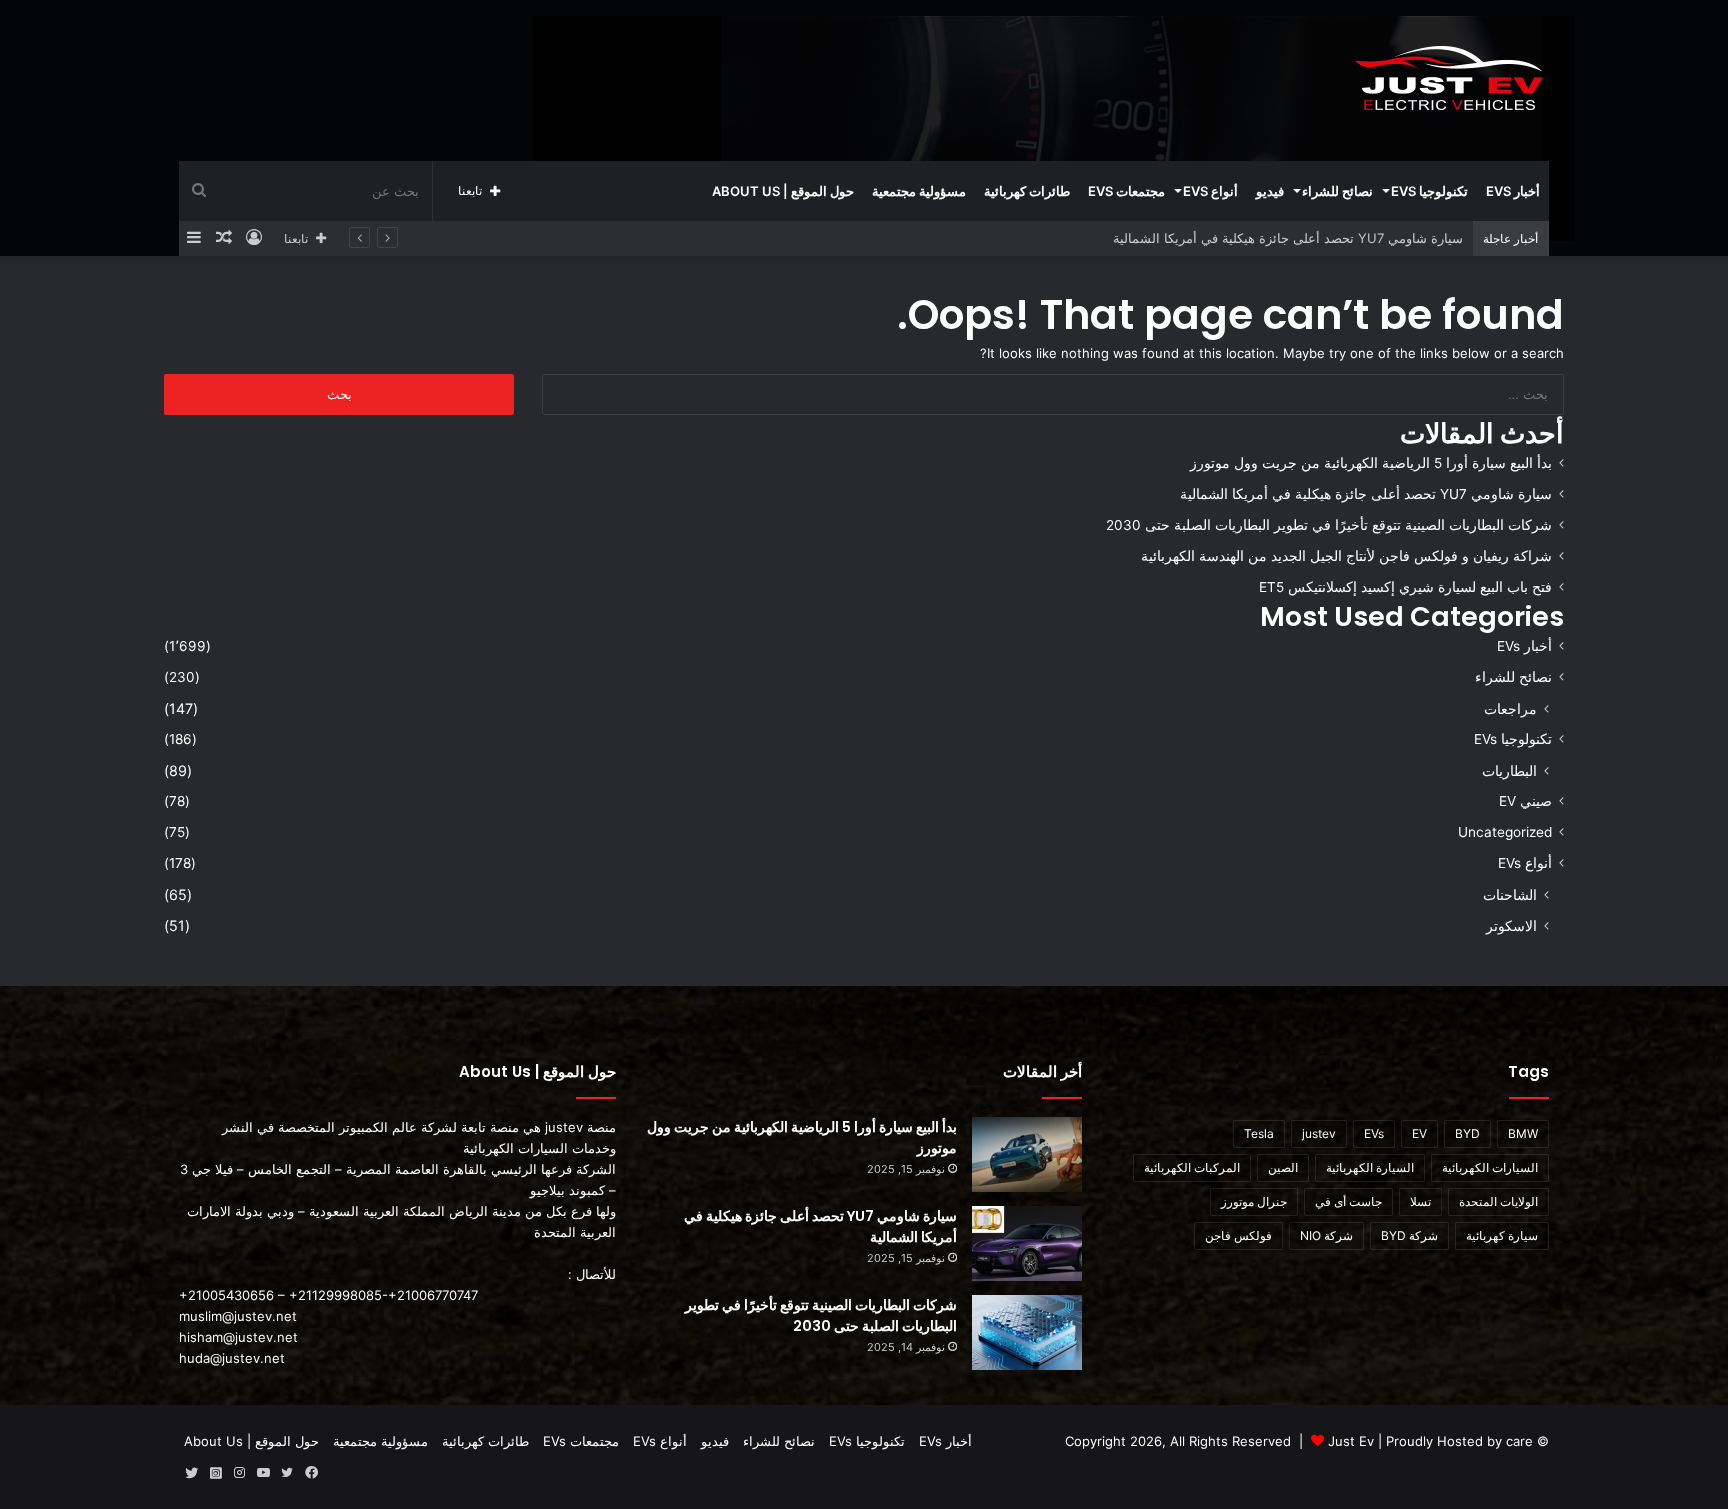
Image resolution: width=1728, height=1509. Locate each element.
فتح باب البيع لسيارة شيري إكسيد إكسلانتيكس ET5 (1405, 587)
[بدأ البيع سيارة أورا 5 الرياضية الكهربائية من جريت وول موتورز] (1027, 1154)
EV (1419, 1133)
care (1519, 1441)
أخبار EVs (1513, 191)
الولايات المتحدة (1498, 1201)
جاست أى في (1348, 1201)
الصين (1283, 1167)
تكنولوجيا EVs (1429, 191)
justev (1319, 1133)
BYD (1467, 1133)
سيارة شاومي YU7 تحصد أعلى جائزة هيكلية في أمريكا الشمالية (1366, 494)
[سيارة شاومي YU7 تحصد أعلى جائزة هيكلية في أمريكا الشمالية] (1027, 1243)
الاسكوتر (1511, 925)
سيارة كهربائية (1502, 1235)
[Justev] (1449, 80)
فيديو (1270, 191)
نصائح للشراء (1337, 191)
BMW (1523, 1133)
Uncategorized (1505, 832)
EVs (1374, 1133)
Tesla (1259, 1133)
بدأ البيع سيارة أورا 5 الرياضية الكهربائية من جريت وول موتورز (1371, 463)
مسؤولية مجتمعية (919, 191)
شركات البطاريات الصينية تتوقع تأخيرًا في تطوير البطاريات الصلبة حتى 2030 (1329, 525)
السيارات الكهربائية (1490, 1167)
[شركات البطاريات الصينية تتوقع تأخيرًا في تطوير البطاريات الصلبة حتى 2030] (1027, 1332)
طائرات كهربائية (1027, 191)
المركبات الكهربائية (1192, 1167)
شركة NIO (1326, 1235)
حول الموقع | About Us (783, 191)
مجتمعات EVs (1126, 191)
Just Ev (1351, 1441)
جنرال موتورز (1254, 1201)
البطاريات (1509, 770)
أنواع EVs (1210, 191)
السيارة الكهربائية (1370, 1167)
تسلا (1420, 1201)
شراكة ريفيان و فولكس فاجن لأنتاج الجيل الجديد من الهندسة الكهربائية (1346, 556)
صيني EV (1525, 801)
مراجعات (1510, 708)
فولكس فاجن (1238, 1235)
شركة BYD (1409, 1235)
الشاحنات (1510, 894)
